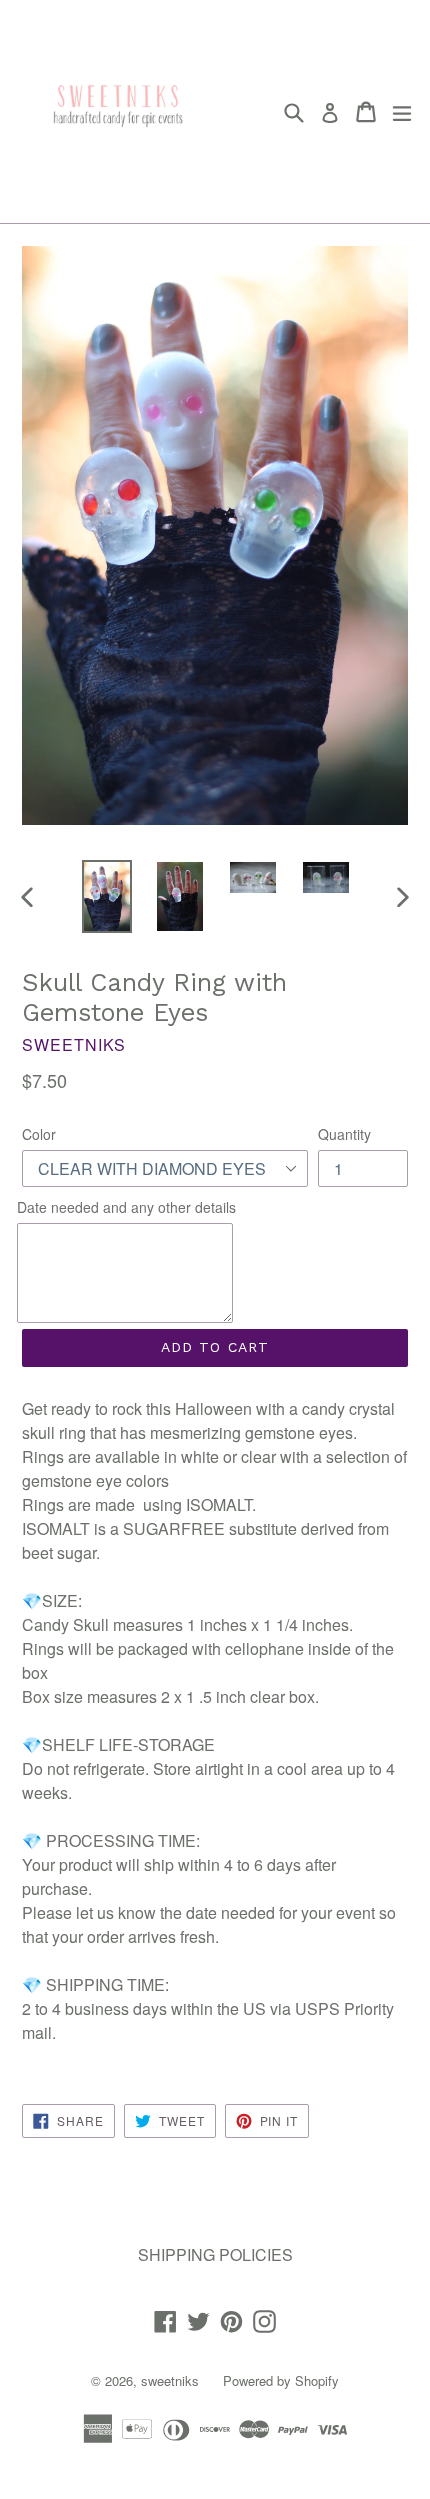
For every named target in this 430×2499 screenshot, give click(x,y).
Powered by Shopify (281, 2380)
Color (39, 1134)
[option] (106, 896)
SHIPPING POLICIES (215, 2254)
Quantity (344, 1134)
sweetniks (170, 2380)
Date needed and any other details (126, 1207)
